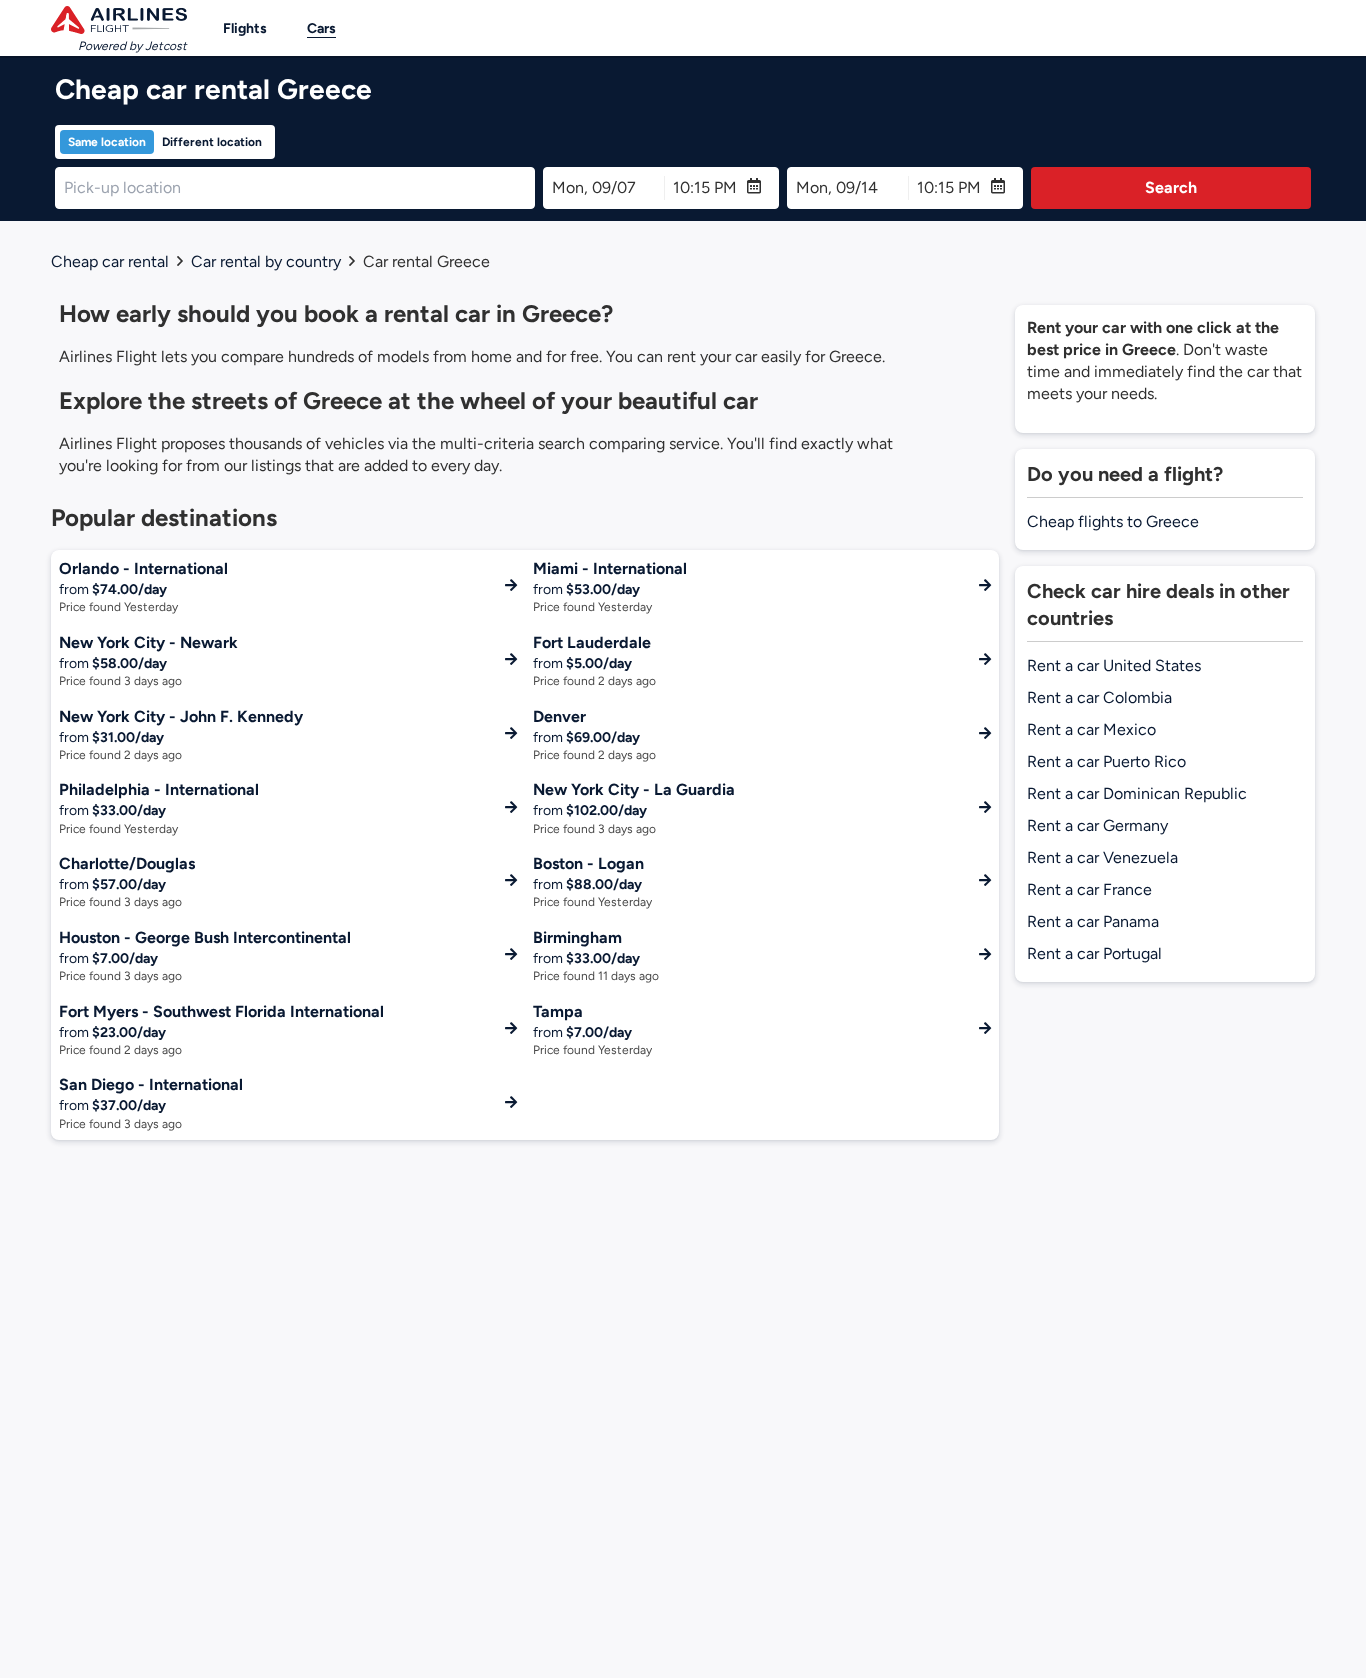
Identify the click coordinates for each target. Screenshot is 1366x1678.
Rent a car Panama (1093, 921)
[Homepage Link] (119, 20)
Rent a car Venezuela (1102, 857)
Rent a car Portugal (1094, 953)
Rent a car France (1089, 889)
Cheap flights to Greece (1113, 521)
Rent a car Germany (1097, 825)
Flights (245, 28)
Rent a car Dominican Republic (1137, 793)
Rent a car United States (1114, 665)
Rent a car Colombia (1099, 697)
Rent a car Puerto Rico (1106, 761)
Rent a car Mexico (1091, 729)
